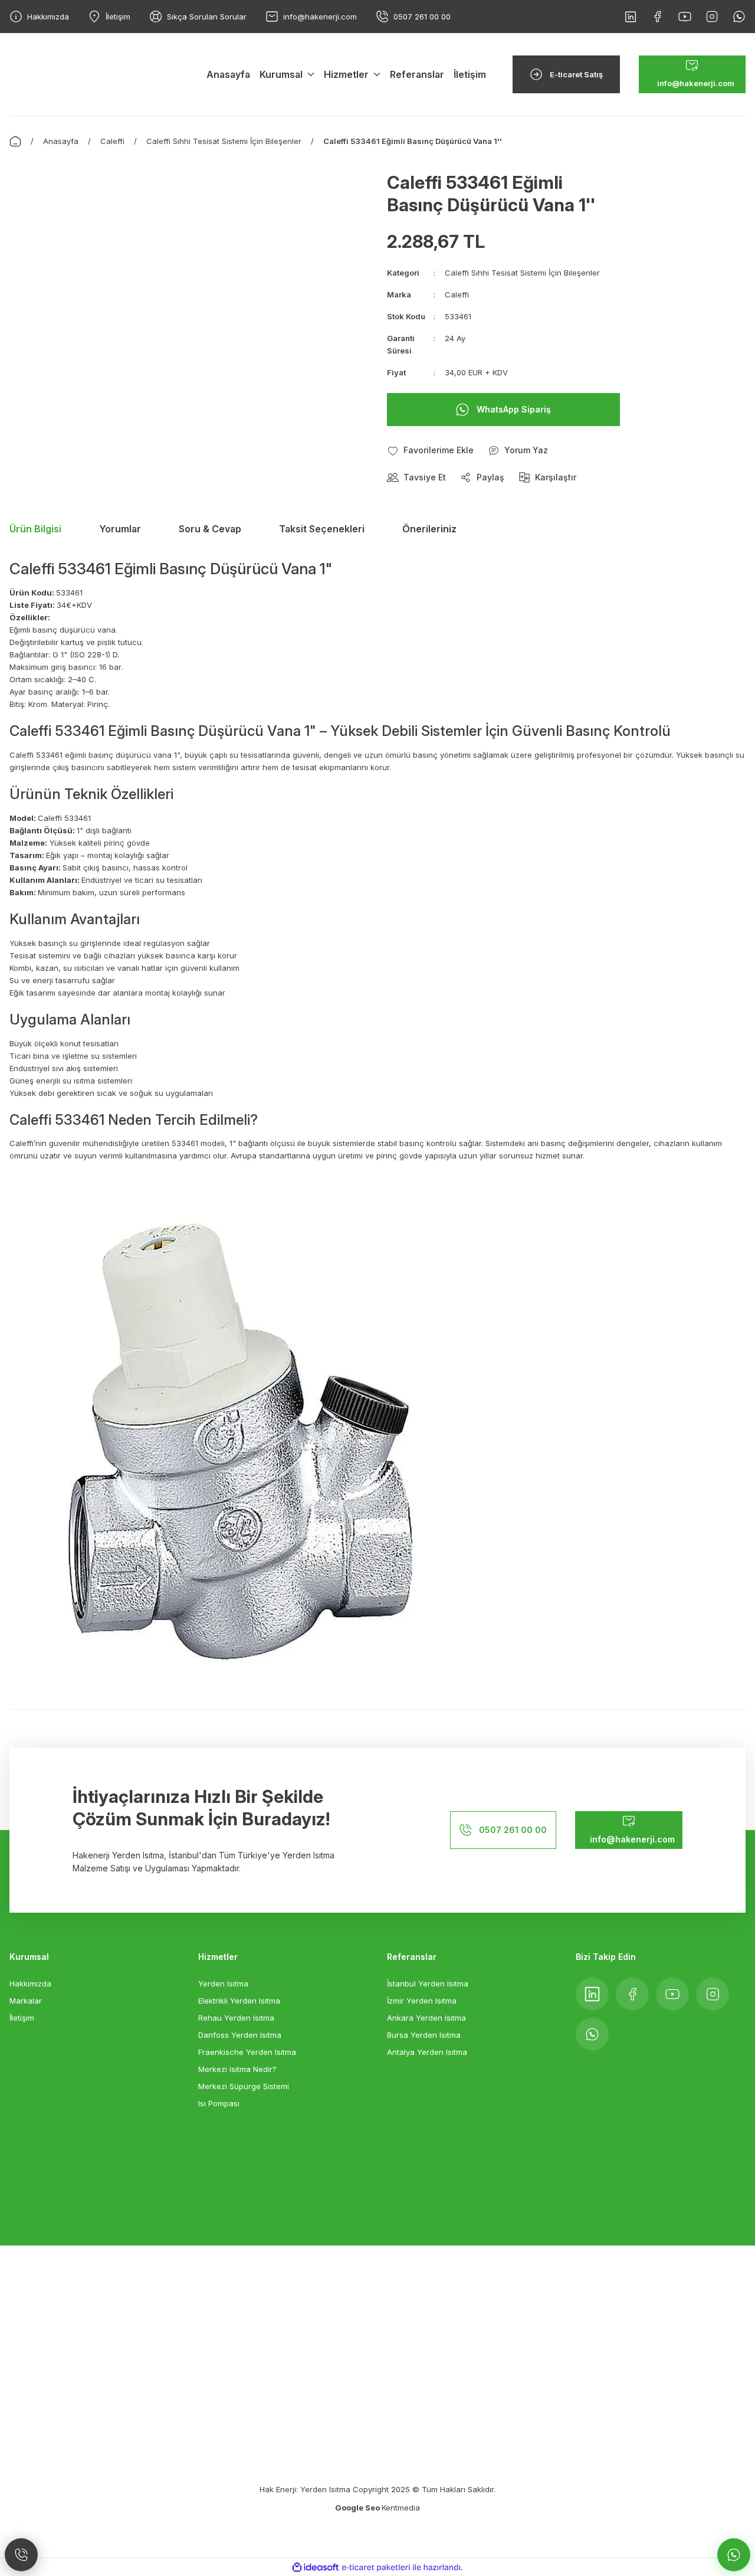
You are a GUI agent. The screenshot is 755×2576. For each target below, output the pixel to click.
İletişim (22, 2018)
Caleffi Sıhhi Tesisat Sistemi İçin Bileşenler (522, 273)
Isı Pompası (219, 2103)
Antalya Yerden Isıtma (427, 2052)
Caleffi (457, 294)
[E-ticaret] (376, 2567)
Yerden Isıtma (223, 1983)
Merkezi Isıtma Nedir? (237, 2069)
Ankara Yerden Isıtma (426, 2018)
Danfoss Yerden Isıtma (240, 2035)
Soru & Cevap (210, 529)
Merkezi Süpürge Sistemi (244, 2086)
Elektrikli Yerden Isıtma (239, 2001)
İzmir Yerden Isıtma (422, 2001)
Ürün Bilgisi (35, 529)
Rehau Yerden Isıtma (236, 2018)
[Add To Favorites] (430, 450)
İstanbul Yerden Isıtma (428, 1983)
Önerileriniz (429, 529)
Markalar (26, 2001)
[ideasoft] (316, 2567)
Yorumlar (120, 529)
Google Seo (358, 2508)
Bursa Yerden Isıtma (424, 2035)
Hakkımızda (30, 1983)
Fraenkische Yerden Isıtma (247, 2052)
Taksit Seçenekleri (322, 529)
